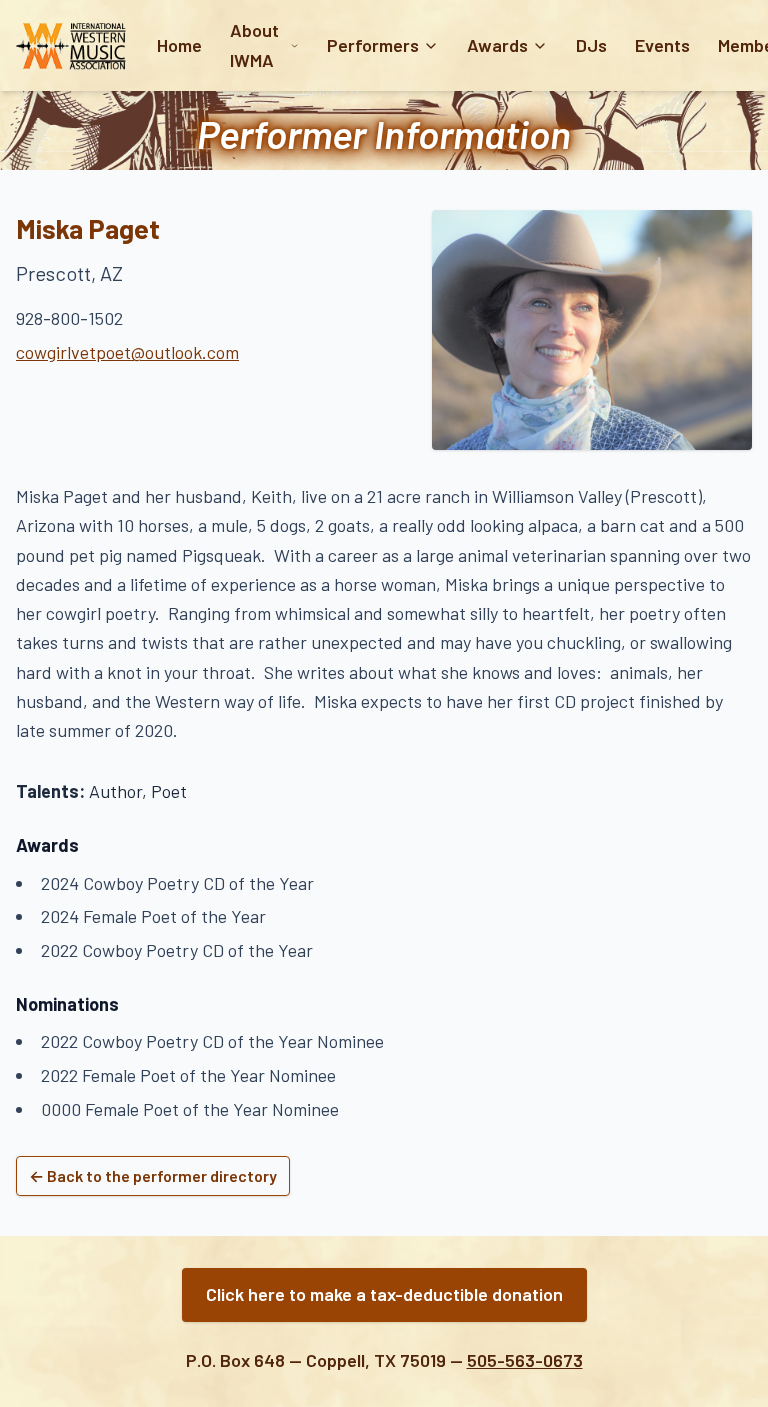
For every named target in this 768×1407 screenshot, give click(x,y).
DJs (591, 45)
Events (662, 45)
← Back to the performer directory (153, 1175)
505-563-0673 (525, 1360)
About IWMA (254, 45)
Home (179, 45)
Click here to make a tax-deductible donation (384, 1294)
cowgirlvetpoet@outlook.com (127, 352)
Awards (497, 45)
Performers (373, 45)
